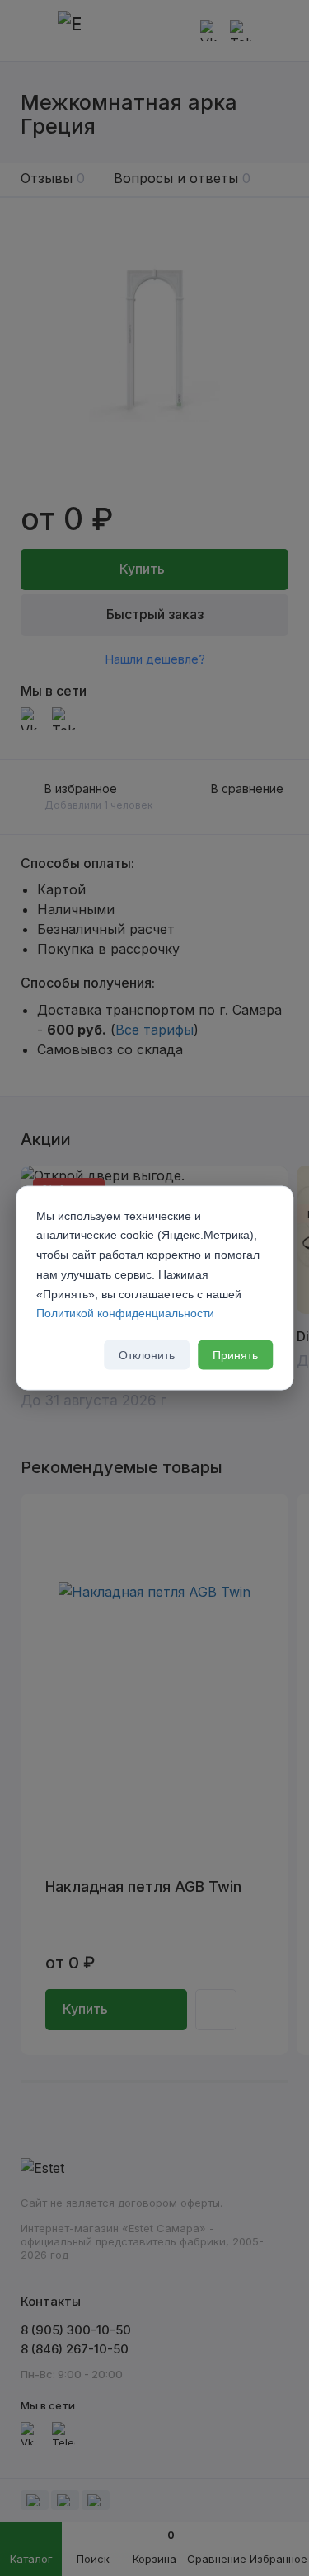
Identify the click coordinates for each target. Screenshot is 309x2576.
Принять (235, 1355)
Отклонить (147, 1355)
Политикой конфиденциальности (125, 1313)
